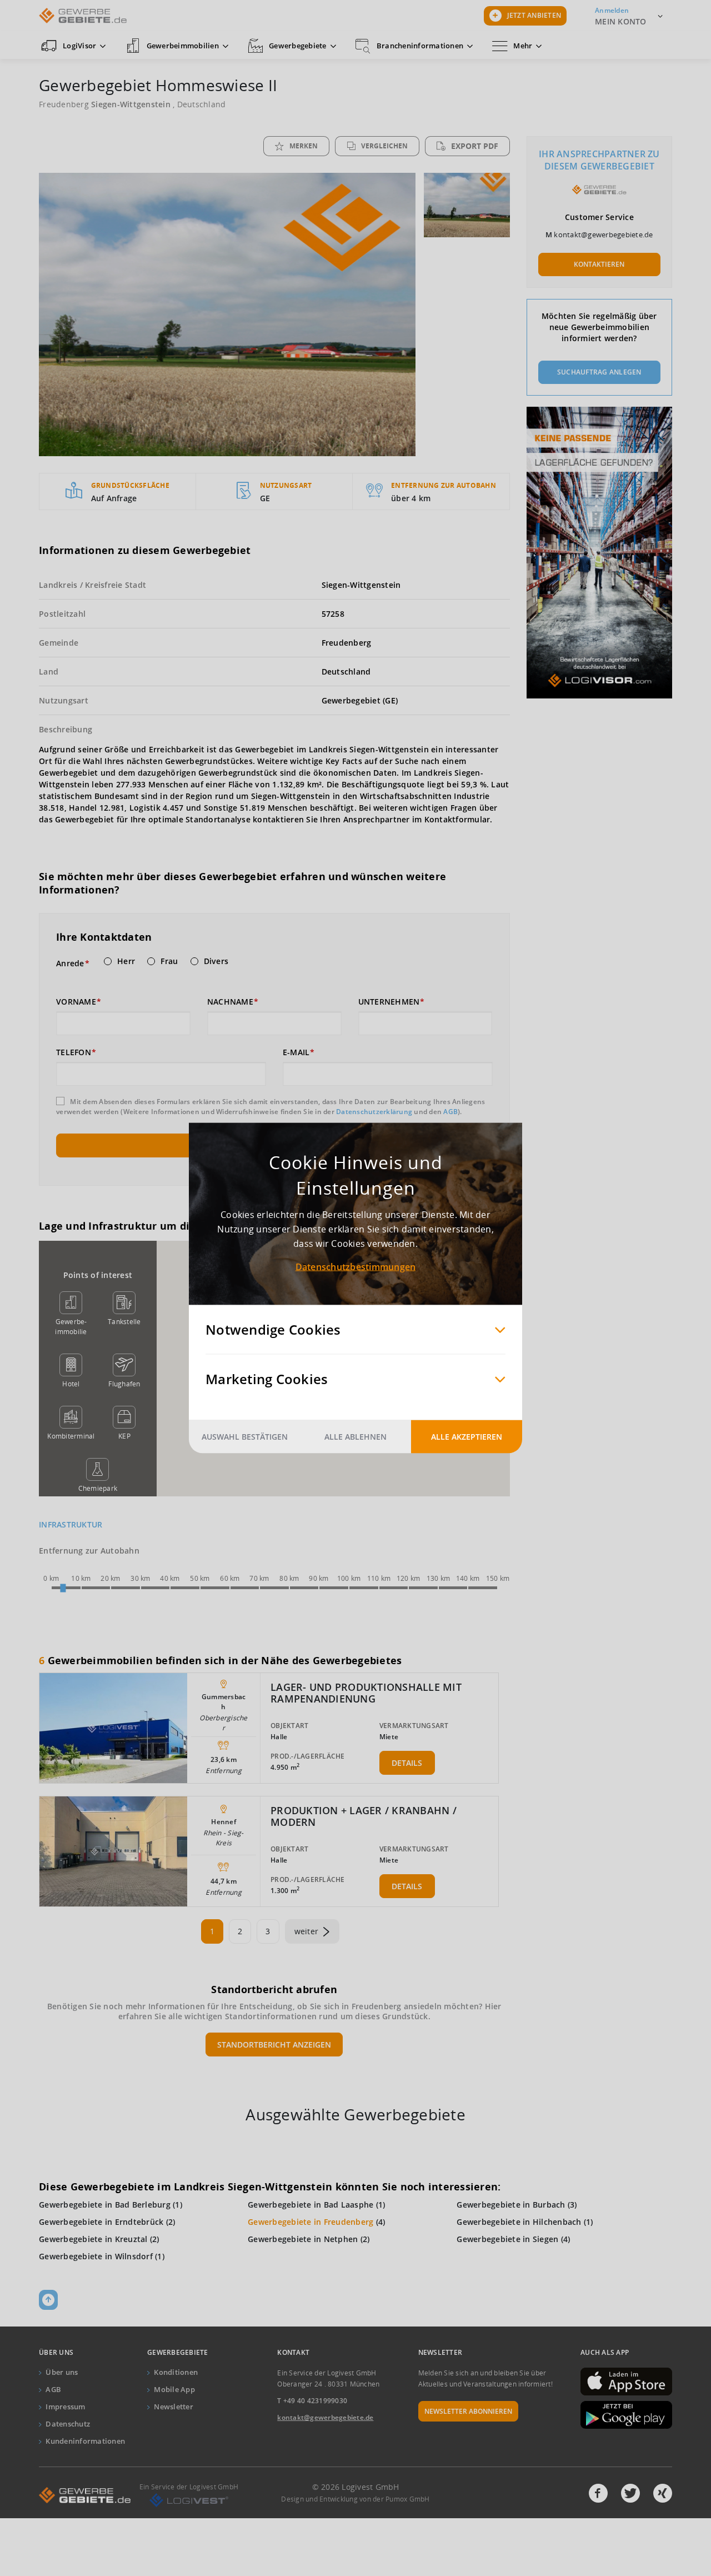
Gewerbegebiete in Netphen (303, 2239)
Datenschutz (68, 2424)
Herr (126, 961)
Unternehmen (389, 1002)
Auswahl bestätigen (245, 1437)
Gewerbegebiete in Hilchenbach (519, 2222)
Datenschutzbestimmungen (356, 1267)
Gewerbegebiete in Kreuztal (93, 2239)
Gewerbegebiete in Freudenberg (311, 2222)
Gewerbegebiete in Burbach (511, 2205)
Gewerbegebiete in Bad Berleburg (105, 2205)
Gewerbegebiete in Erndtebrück (101, 2222)
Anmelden (612, 10)
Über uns (62, 2372)
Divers (216, 961)
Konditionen (176, 2372)
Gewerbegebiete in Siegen (507, 2239)
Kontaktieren (599, 264)
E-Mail (296, 1052)
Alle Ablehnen (355, 1437)
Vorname (76, 1002)
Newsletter (174, 2407)
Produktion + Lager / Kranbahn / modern (364, 1816)
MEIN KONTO (621, 21)
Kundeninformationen (85, 2441)
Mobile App (174, 2389)
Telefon (74, 1052)
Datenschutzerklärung (374, 1112)
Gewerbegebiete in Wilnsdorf (96, 2256)
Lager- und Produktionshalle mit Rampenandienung (366, 1693)
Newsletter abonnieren (468, 2411)
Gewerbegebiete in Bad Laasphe (311, 2205)
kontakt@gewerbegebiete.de (603, 234)
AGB (450, 1112)
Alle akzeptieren (467, 1437)
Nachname (230, 1002)
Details (407, 1763)
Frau (169, 961)
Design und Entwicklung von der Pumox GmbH (355, 2499)
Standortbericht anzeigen (274, 2045)
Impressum (65, 2407)
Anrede (70, 963)
